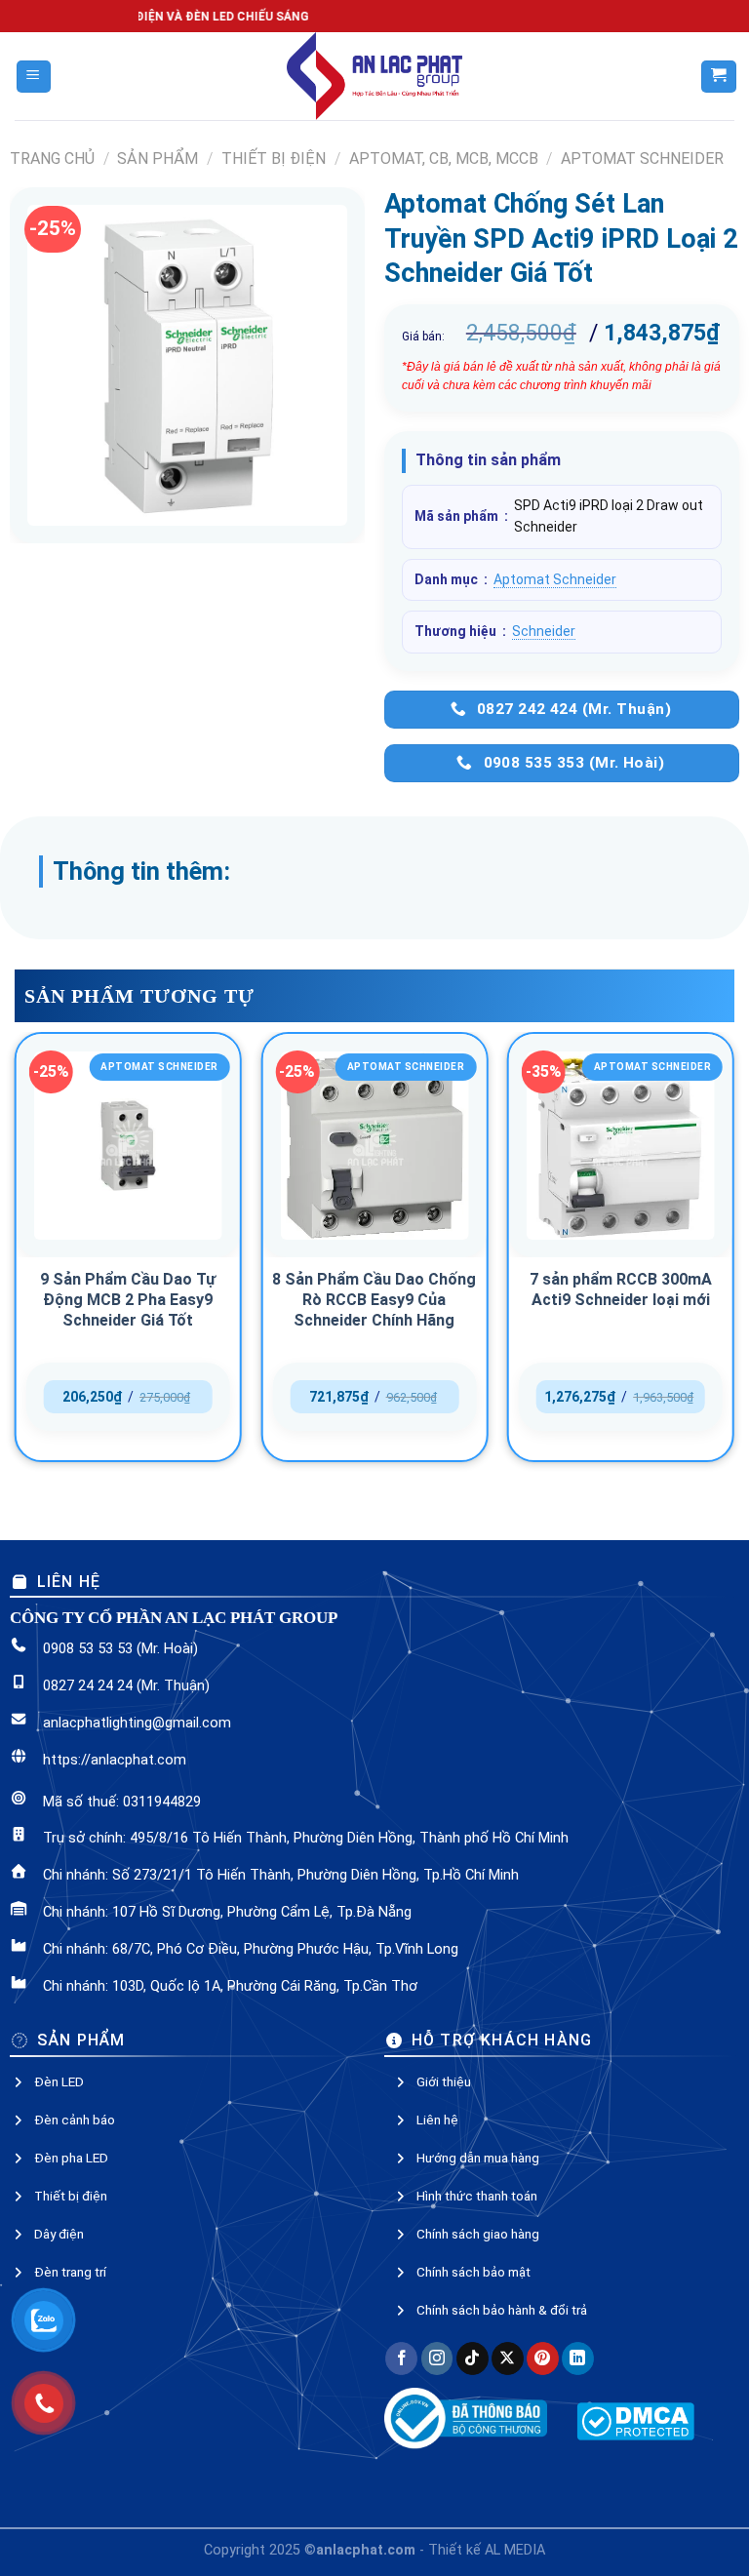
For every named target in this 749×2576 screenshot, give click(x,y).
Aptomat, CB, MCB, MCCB (444, 159)
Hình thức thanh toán (477, 2196)
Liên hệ (437, 2120)
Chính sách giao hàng (478, 2234)
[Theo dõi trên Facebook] (401, 2358)
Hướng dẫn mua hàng (478, 2158)
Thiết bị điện (274, 159)
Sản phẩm (158, 159)
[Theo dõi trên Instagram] (437, 2358)
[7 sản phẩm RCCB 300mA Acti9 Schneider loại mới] (621, 1146)
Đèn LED (59, 2081)
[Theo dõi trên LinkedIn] (578, 2358)
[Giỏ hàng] (718, 77)
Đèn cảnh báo (75, 2120)
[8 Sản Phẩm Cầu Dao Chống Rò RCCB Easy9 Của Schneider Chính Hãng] (374, 1146)
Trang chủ (52, 159)
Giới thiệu (444, 2081)
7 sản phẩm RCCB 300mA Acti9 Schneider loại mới (621, 1289)
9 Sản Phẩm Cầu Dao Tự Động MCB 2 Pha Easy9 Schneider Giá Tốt (128, 1300)
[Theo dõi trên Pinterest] (543, 2358)
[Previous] (16, 1255)
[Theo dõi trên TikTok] (473, 2358)
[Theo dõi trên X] (508, 2358)
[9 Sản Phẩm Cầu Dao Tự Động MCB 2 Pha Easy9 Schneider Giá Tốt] (128, 1146)
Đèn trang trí (70, 2272)
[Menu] (34, 77)
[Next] (733, 1255)
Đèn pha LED (71, 2158)
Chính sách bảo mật (473, 2272)
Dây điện (59, 2234)
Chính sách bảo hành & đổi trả (502, 2310)
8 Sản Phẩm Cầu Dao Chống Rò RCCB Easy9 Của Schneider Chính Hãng (374, 1300)
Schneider (544, 631)
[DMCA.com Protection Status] (635, 2420)
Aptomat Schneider (642, 159)
